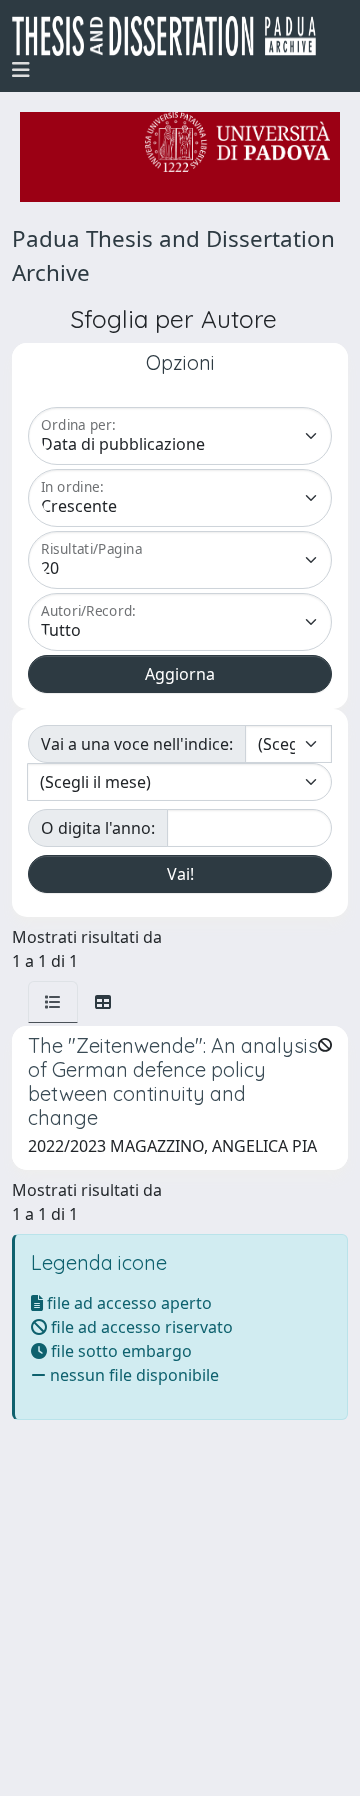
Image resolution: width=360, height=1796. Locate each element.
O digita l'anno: (98, 828)
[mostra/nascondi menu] (21, 70)
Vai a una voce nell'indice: (137, 744)
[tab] (53, 1002)
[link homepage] (172, 36)
